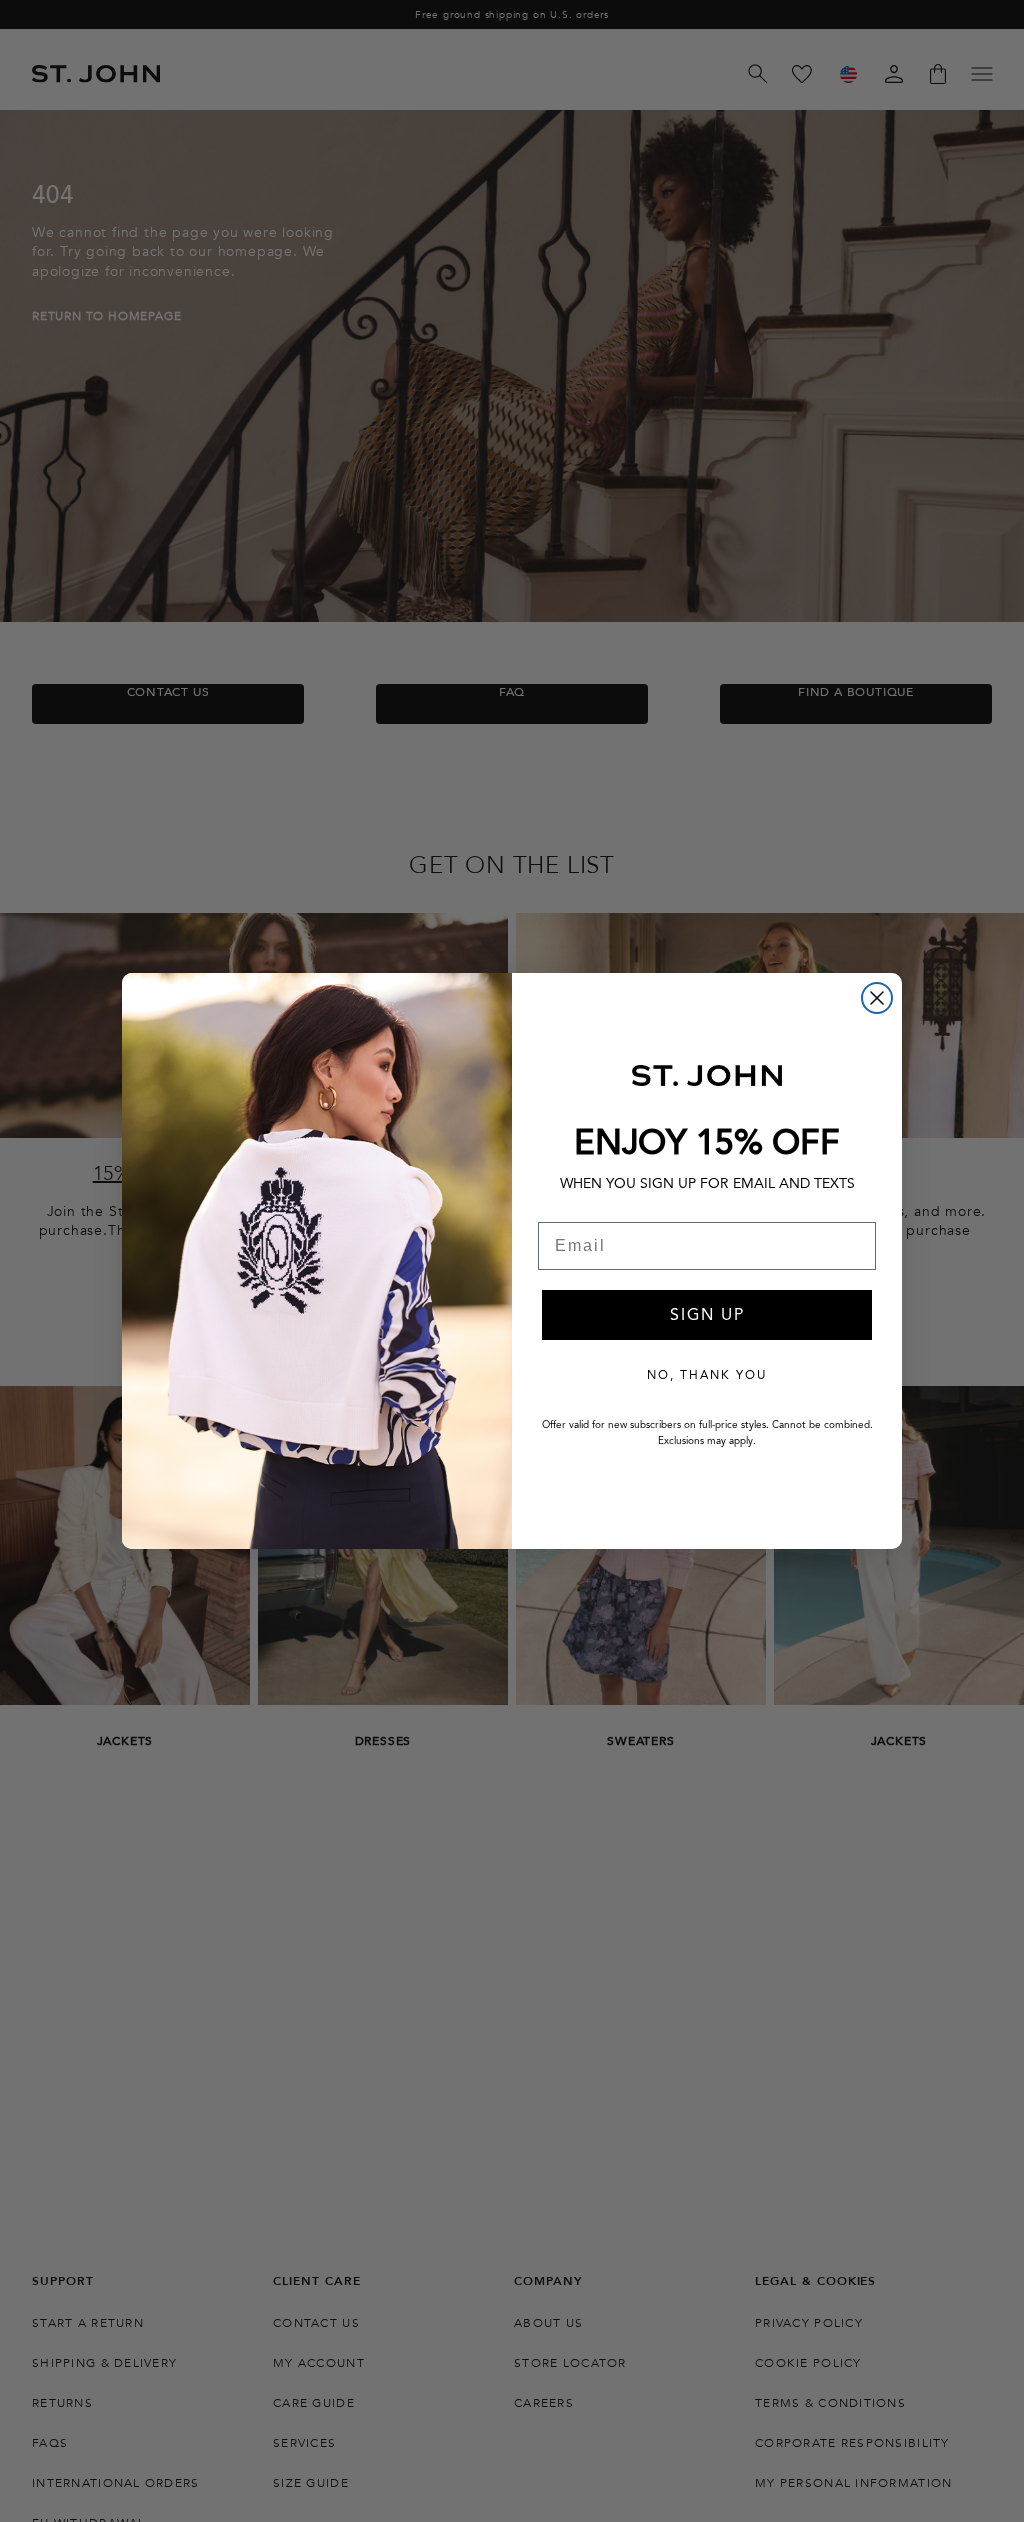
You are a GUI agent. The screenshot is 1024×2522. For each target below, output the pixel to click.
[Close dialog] (877, 998)
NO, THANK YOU (707, 1374)
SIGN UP (707, 1315)
